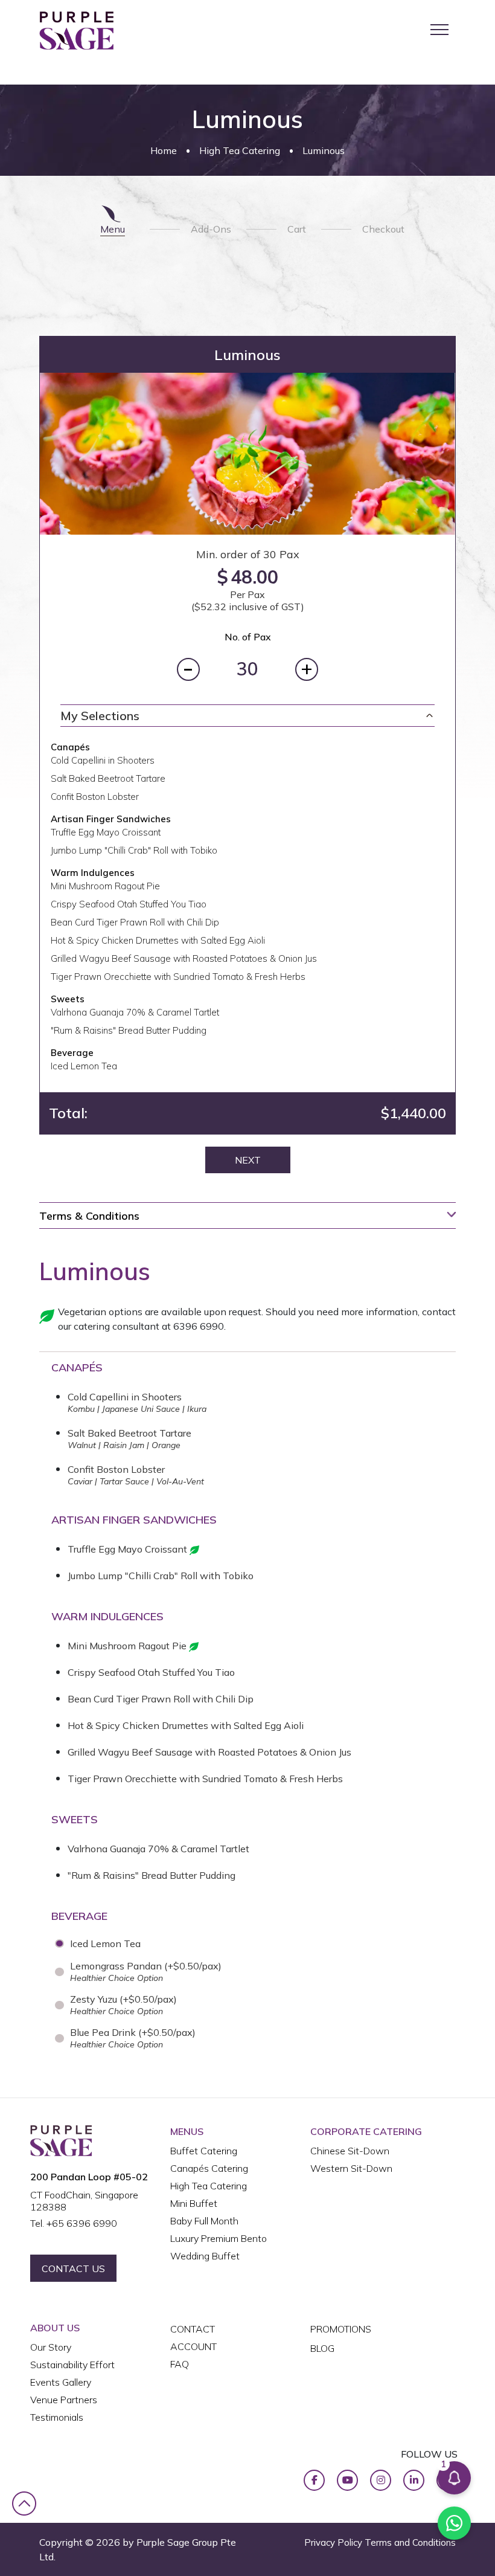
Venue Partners (64, 2400)
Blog (322, 2348)
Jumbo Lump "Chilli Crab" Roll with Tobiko (161, 1576)
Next (248, 1160)
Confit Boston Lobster (116, 1469)
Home (164, 150)
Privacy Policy (333, 2542)
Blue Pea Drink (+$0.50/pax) (133, 2038)
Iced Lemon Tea (105, 1943)
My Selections (100, 716)
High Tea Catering (240, 150)
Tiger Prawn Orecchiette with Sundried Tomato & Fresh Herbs (205, 1779)
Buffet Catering (204, 2151)
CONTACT (193, 2329)
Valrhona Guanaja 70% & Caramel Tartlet (158, 1849)
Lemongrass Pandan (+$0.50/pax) (146, 1972)
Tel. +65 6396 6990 (74, 2223)
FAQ (180, 2364)
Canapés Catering (209, 2168)
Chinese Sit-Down (350, 2151)
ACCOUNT (193, 2346)
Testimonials (57, 2417)
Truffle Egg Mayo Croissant (129, 1549)
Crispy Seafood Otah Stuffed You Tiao (151, 1672)
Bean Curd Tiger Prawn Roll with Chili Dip (161, 1699)
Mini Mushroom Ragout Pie (128, 1646)
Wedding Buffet (205, 2256)
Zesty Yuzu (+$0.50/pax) (123, 2005)
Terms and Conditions (410, 2542)
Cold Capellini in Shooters (125, 1397)
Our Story (51, 2347)
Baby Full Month (204, 2221)
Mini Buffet (194, 2203)
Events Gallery (61, 2382)
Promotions (341, 2329)
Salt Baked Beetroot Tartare (129, 1433)
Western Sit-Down (351, 2168)
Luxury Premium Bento (219, 2238)
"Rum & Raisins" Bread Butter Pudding (152, 1875)
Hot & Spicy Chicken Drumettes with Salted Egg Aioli (186, 1725)
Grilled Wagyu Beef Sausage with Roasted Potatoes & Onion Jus (209, 1752)
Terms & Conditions (89, 1216)
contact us (73, 2268)
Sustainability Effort (72, 2365)
